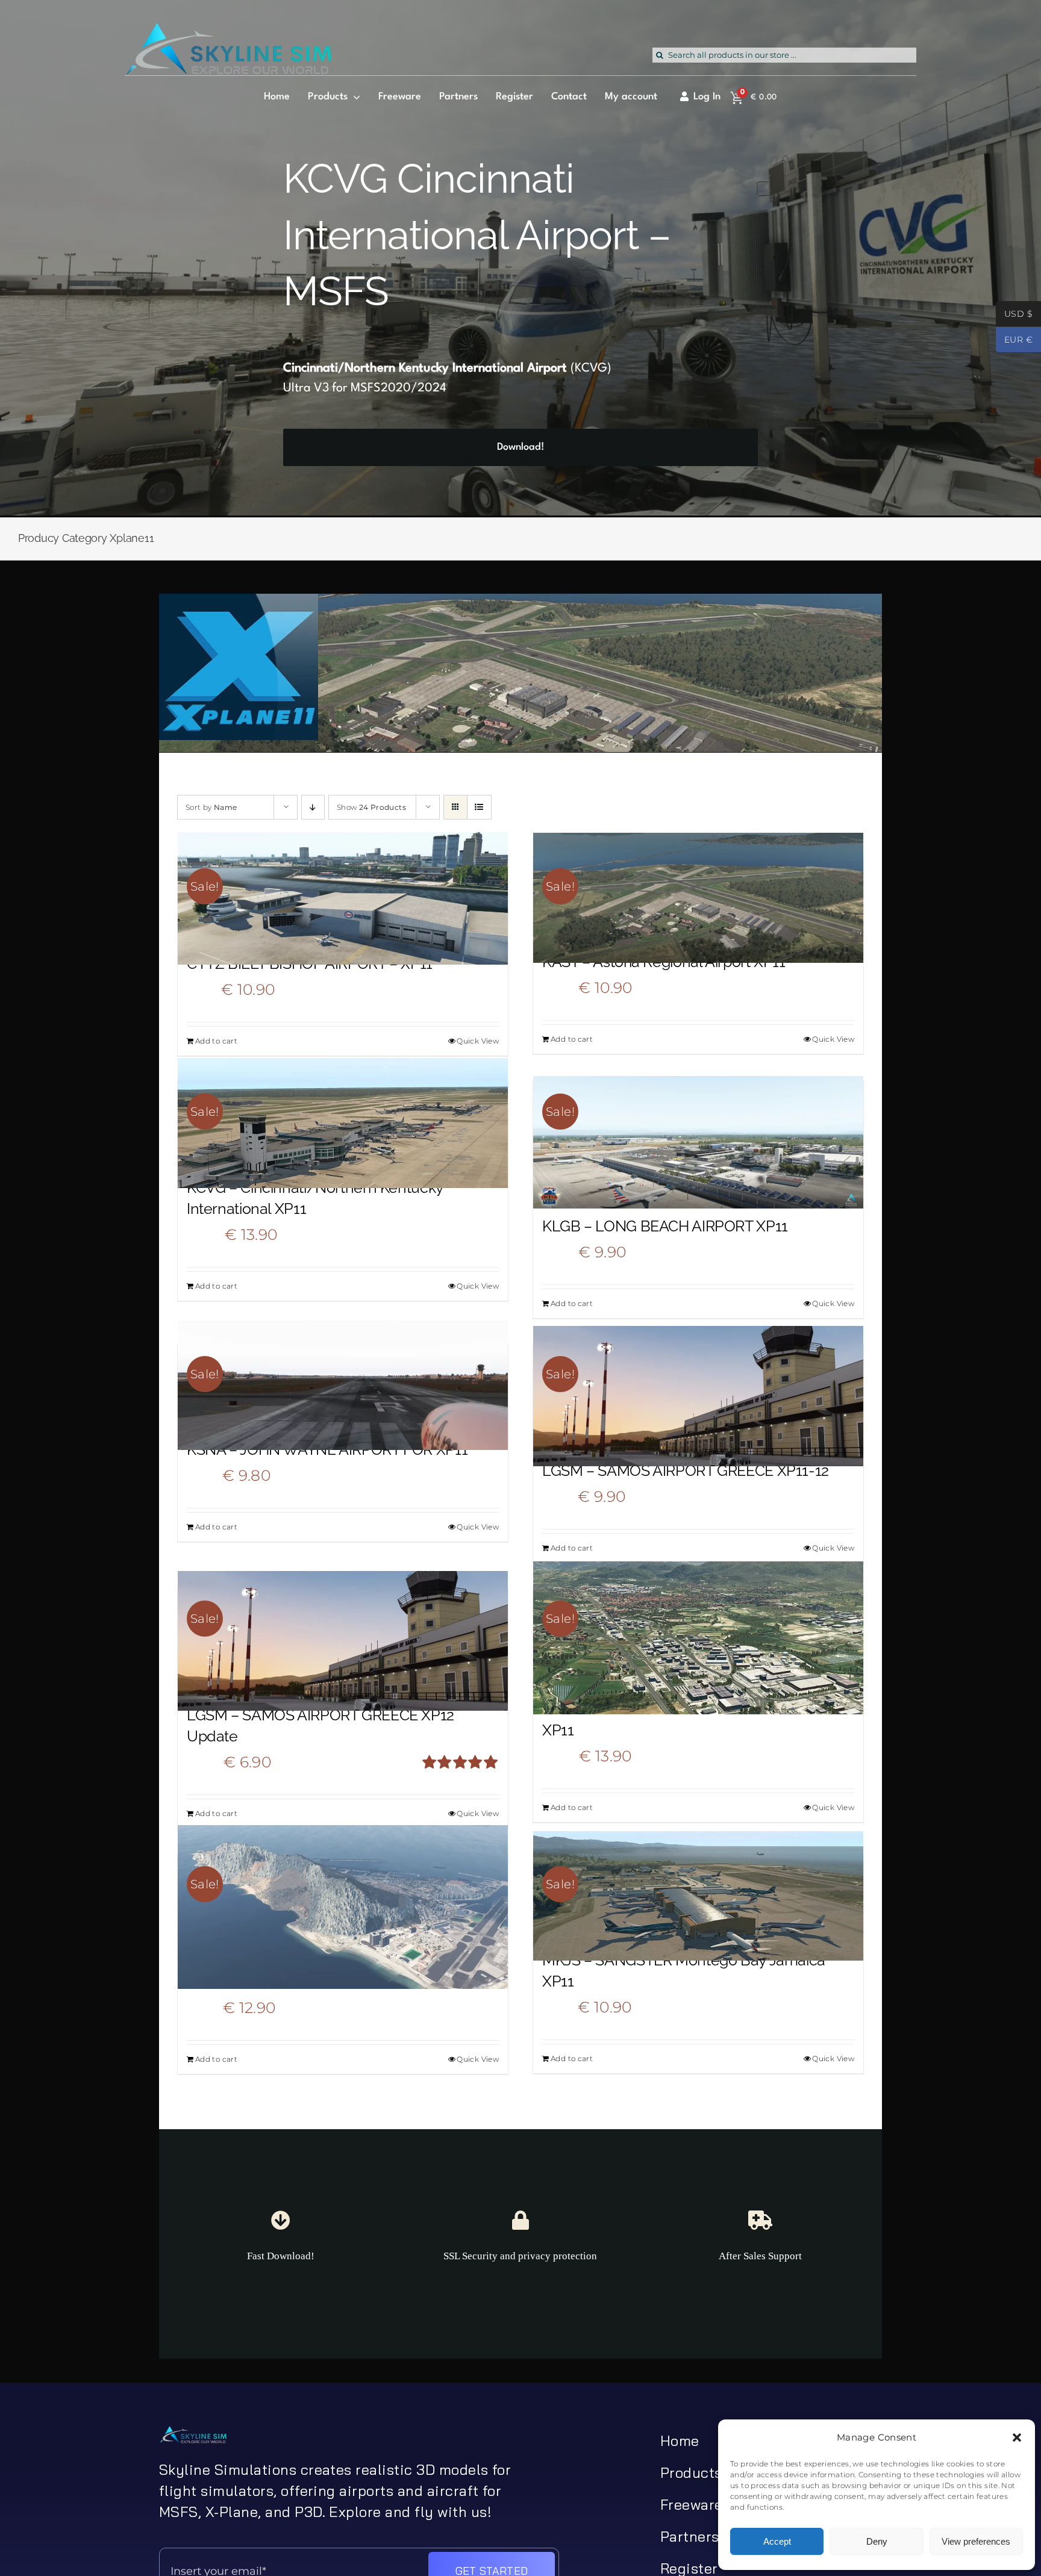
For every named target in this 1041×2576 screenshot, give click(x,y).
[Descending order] (313, 807)
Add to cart (216, 1041)
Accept (777, 2541)
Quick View (478, 1041)
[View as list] (479, 807)
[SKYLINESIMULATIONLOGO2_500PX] (228, 30)
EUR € (1014, 341)
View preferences (976, 2541)
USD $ (1014, 315)
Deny (877, 2541)
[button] (1017, 2438)
